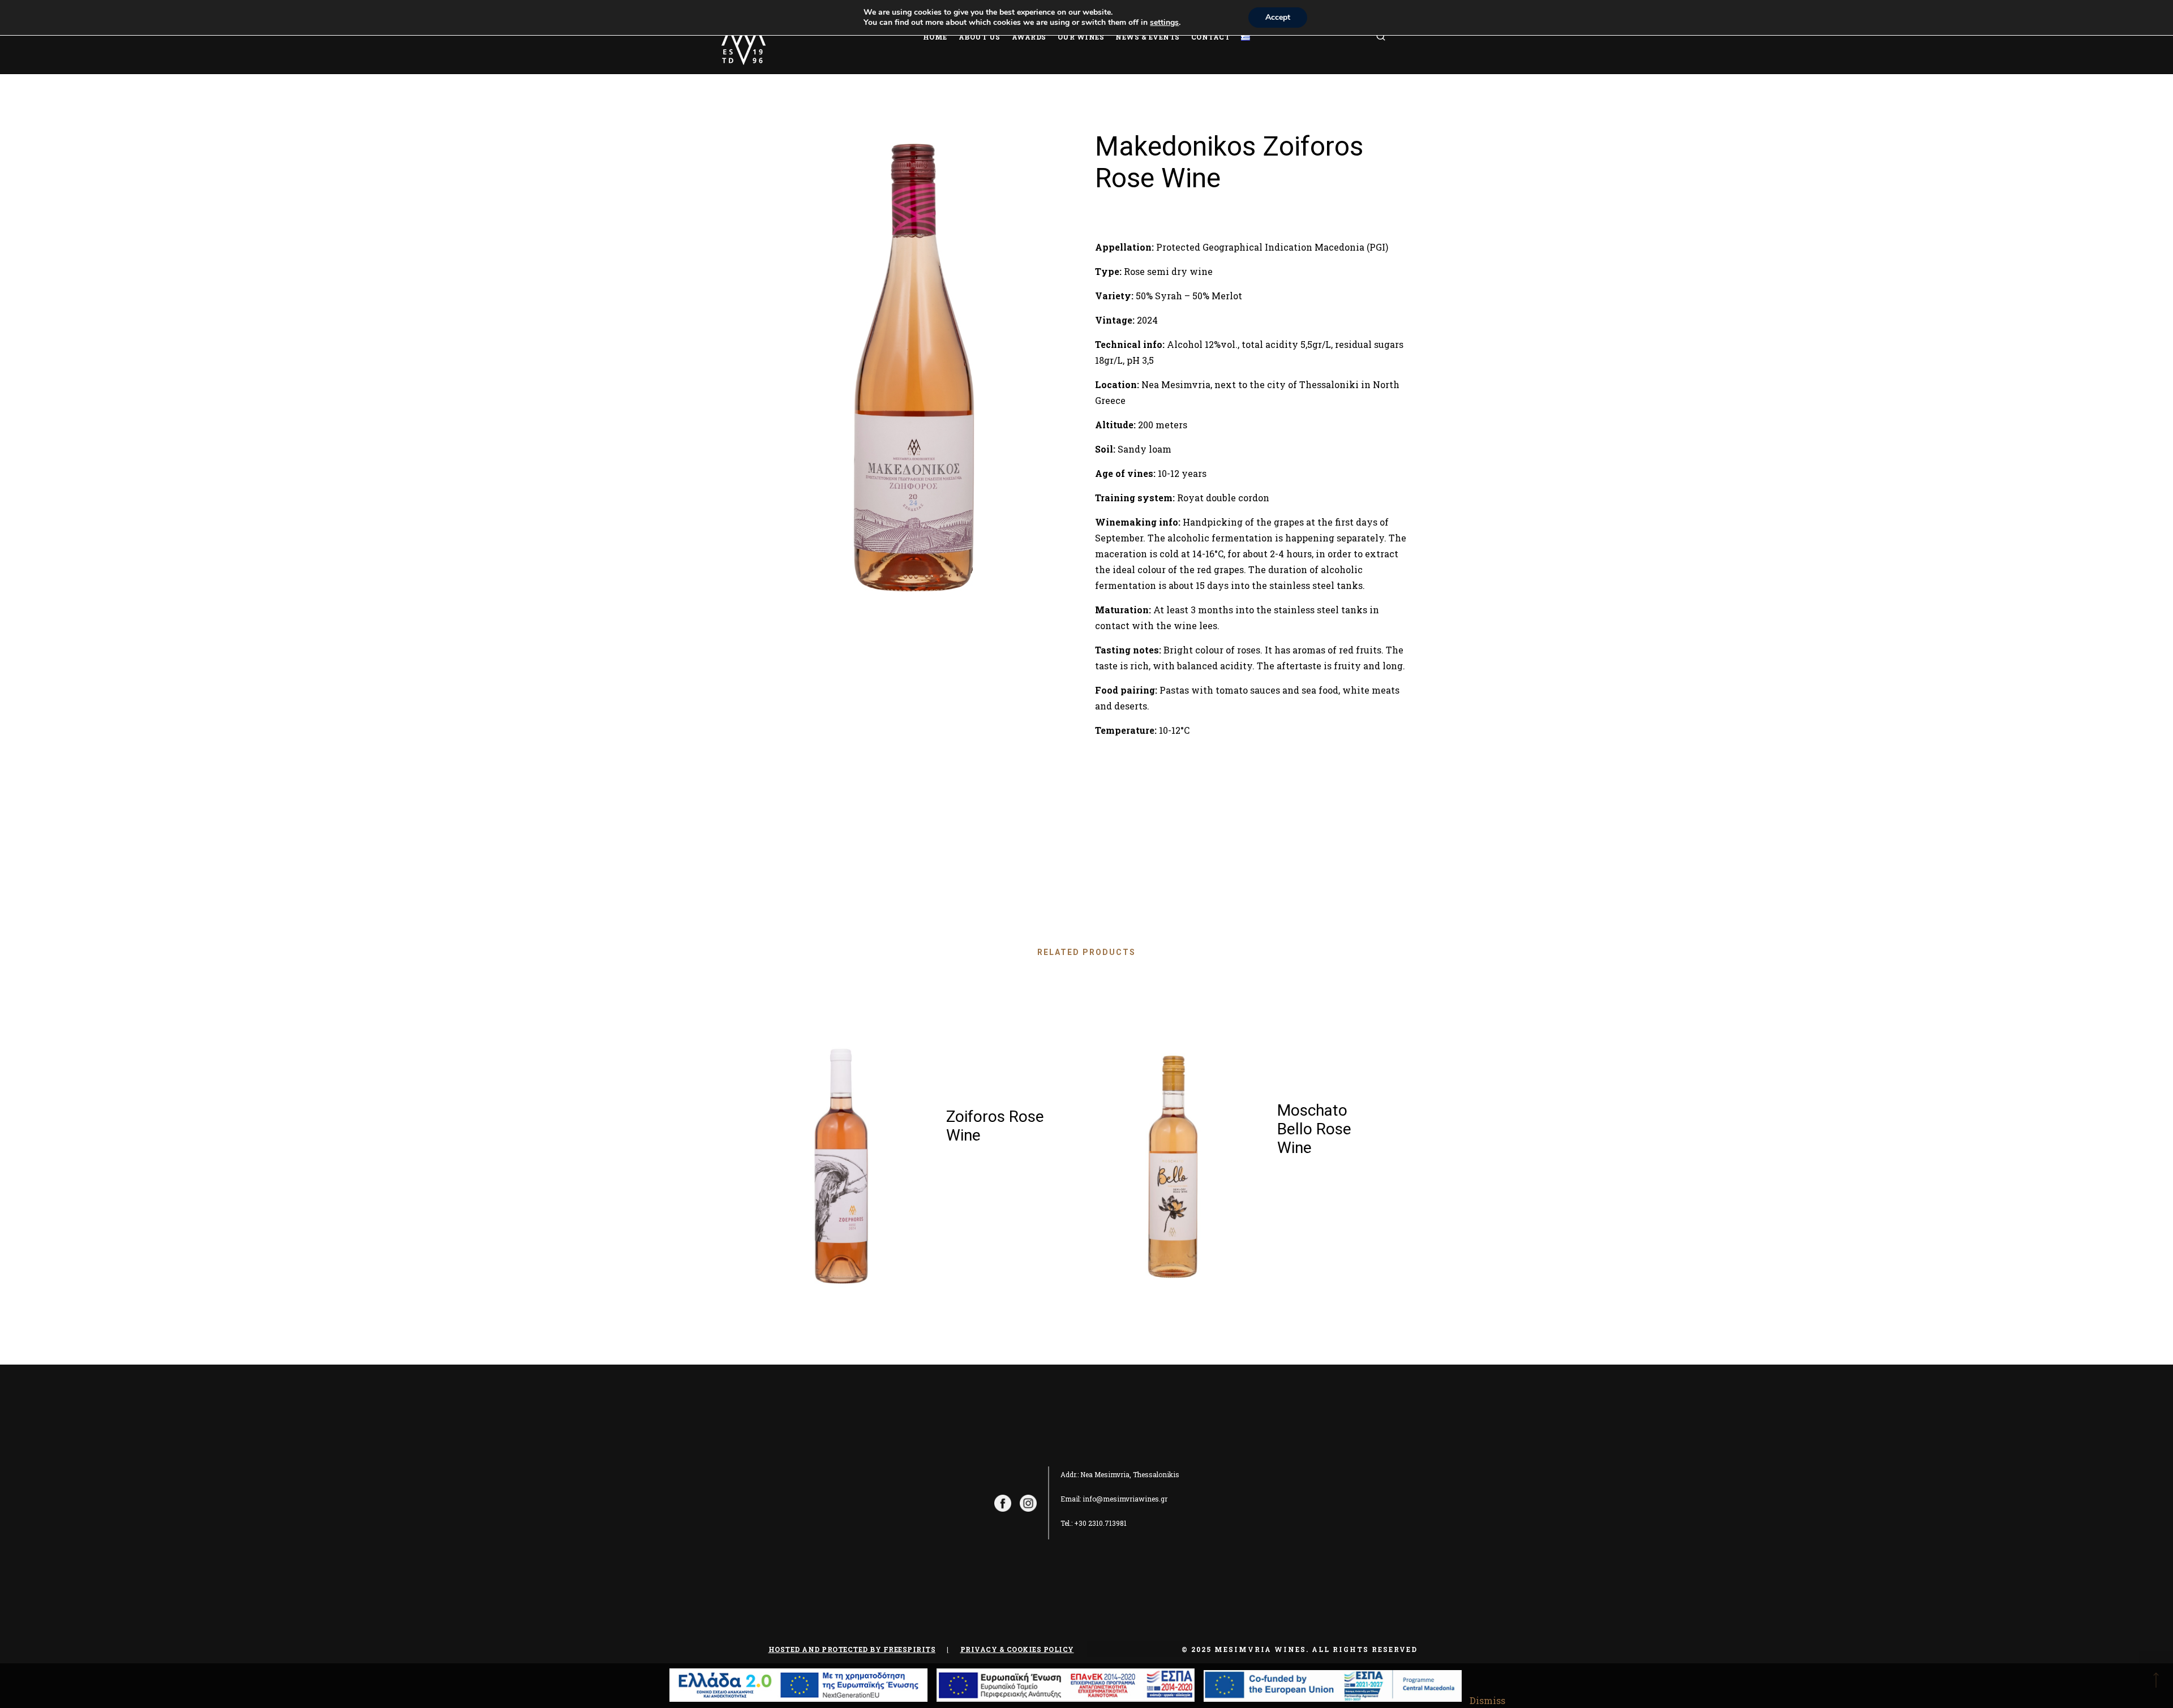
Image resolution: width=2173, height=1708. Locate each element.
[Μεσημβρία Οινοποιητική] (744, 37)
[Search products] (1395, 37)
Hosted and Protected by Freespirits (852, 1649)
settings (1164, 23)
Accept (1278, 17)
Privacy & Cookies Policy (1017, 1649)
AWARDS (1029, 37)
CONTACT (1211, 37)
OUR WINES (1081, 37)
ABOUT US (980, 37)
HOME (935, 37)
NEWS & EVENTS (1148, 37)
